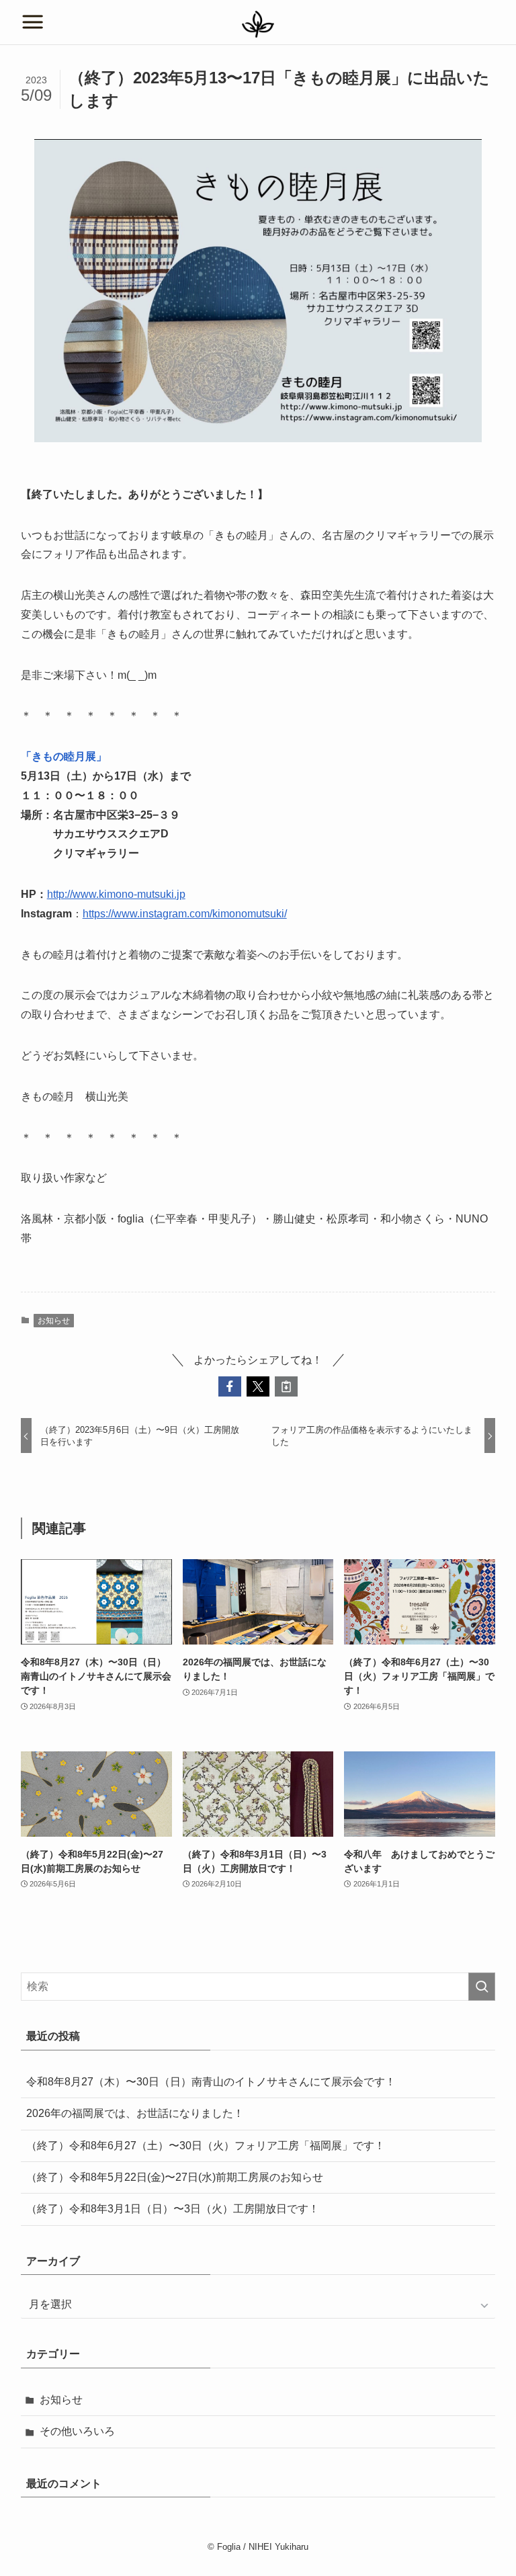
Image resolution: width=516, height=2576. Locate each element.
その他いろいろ (77, 2431)
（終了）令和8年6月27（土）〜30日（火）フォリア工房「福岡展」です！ (206, 2146)
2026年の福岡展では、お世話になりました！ (135, 2113)
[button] (230, 1386)
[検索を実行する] (482, 1987)
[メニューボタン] (33, 22)
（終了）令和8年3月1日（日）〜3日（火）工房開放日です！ (173, 2209)
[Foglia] (258, 24)
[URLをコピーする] (286, 1386)
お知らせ (54, 1321)
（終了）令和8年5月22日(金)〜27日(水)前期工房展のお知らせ (175, 2177)
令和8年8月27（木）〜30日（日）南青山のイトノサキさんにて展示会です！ (211, 2082)
